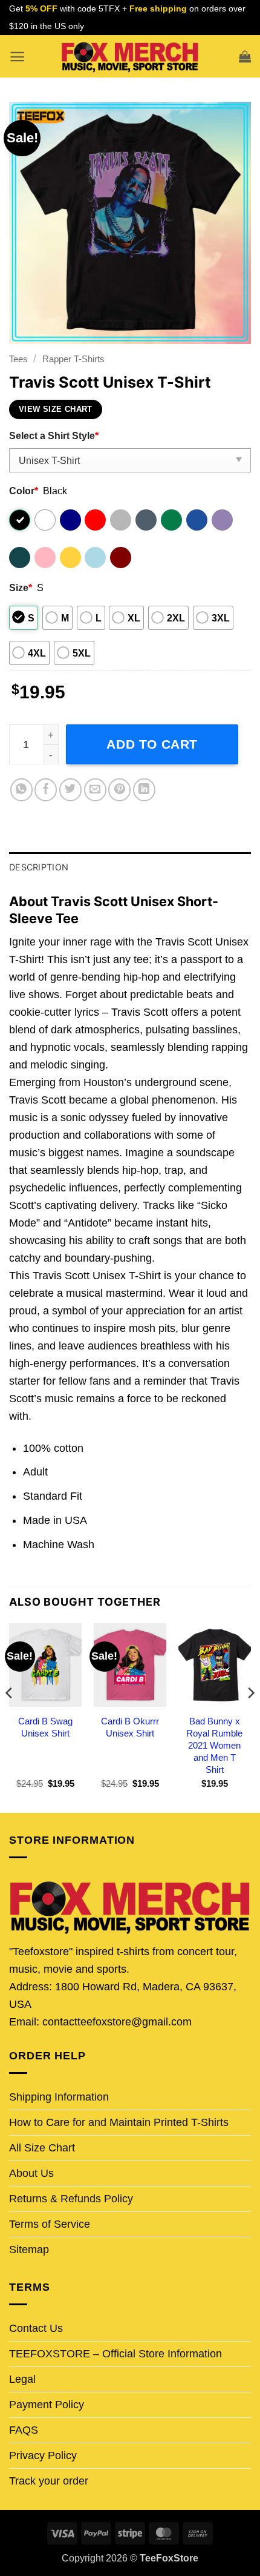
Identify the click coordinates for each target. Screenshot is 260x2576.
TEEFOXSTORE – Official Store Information (115, 2354)
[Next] (250, 1717)
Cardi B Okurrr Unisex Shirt (130, 1727)
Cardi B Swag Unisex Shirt (45, 1727)
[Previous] (10, 1717)
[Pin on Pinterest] (119, 790)
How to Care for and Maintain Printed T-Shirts (119, 2122)
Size (21, 588)
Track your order (49, 2481)
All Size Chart (42, 2148)
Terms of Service (50, 2224)
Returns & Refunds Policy (71, 2199)
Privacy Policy (43, 2455)
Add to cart (152, 744)
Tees (18, 359)
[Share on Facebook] (46, 790)
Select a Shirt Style (54, 435)
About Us (31, 2173)
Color (24, 491)
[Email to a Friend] (95, 790)
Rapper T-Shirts (73, 359)
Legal (22, 2379)
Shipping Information (59, 2097)
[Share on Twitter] (70, 790)
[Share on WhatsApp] (21, 790)
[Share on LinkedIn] (144, 790)
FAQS (24, 2430)
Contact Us (36, 2328)
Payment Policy (47, 2405)
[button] (17, 57)
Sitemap (29, 2250)
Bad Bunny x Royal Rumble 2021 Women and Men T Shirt (214, 1745)
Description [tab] (39, 867)
